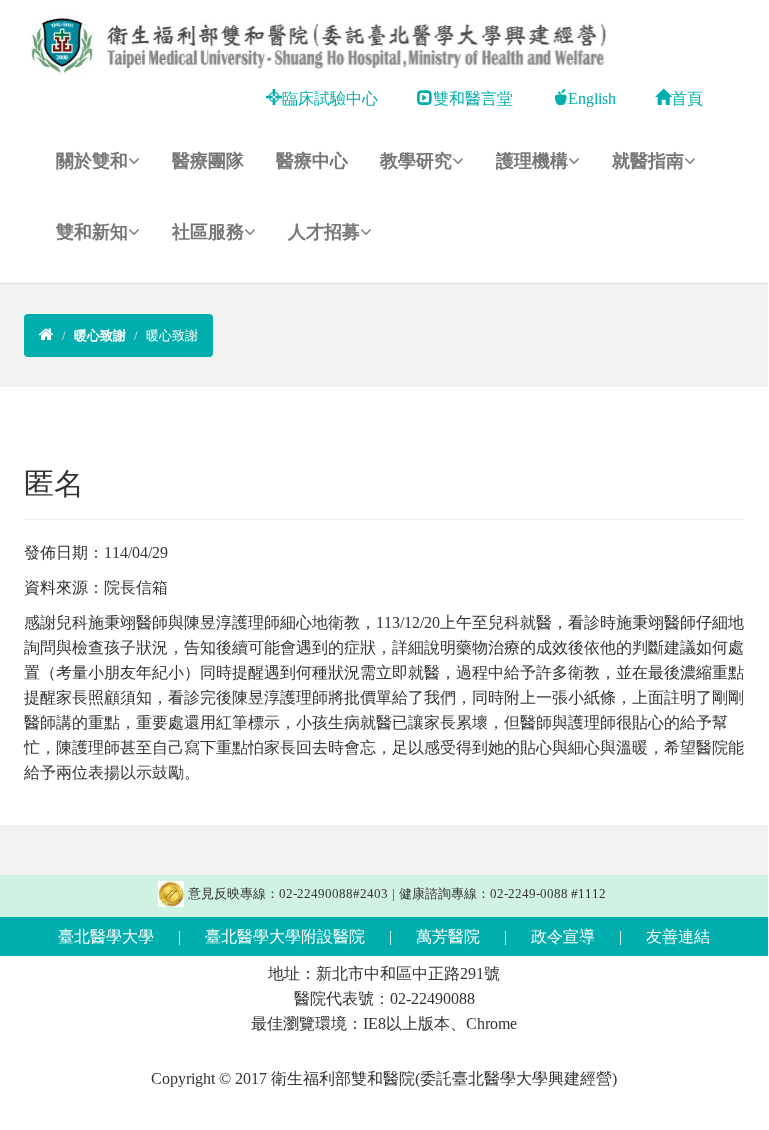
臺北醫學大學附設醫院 (285, 936)
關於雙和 (92, 161)
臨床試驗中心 (330, 98)
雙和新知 (92, 232)
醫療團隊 (208, 161)
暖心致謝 (172, 335)
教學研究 (416, 161)
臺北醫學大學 (106, 936)
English (592, 98)
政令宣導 (563, 936)
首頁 (687, 98)
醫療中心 (312, 161)
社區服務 (208, 232)
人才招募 (324, 232)
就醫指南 (648, 161)
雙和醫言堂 (473, 98)
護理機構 (532, 161)
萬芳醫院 (448, 936)
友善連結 (678, 936)
